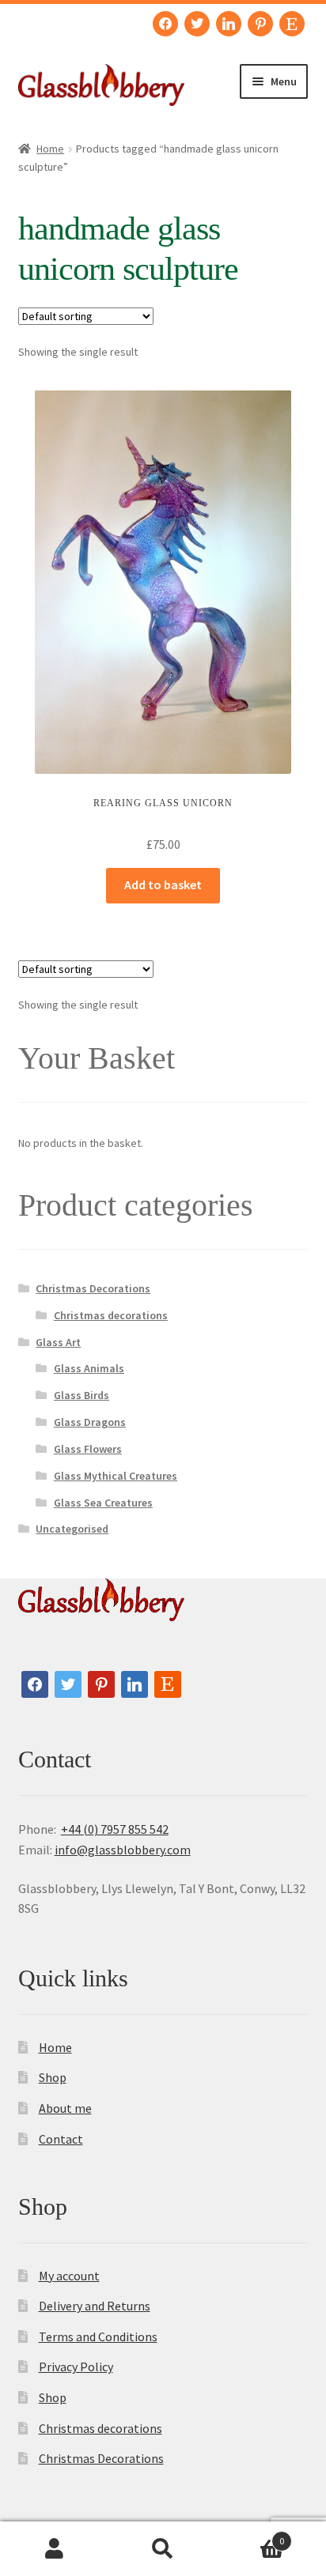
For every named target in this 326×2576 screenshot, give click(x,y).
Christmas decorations (111, 1315)
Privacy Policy (76, 2367)
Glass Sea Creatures (103, 1503)
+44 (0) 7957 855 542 (115, 1829)
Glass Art (58, 1342)
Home (50, 149)
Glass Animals (89, 1368)
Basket (251, 2535)
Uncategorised (72, 1529)
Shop (53, 2077)
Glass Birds (81, 1395)
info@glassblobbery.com (123, 1850)
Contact (61, 2139)
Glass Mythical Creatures (116, 1476)
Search (163, 2549)
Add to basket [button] (163, 884)
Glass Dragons (90, 1422)
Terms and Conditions (98, 2337)
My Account (54, 2549)
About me (65, 2108)
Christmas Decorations (93, 1288)
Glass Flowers (88, 1449)
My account (69, 2276)
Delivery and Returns (95, 2306)
